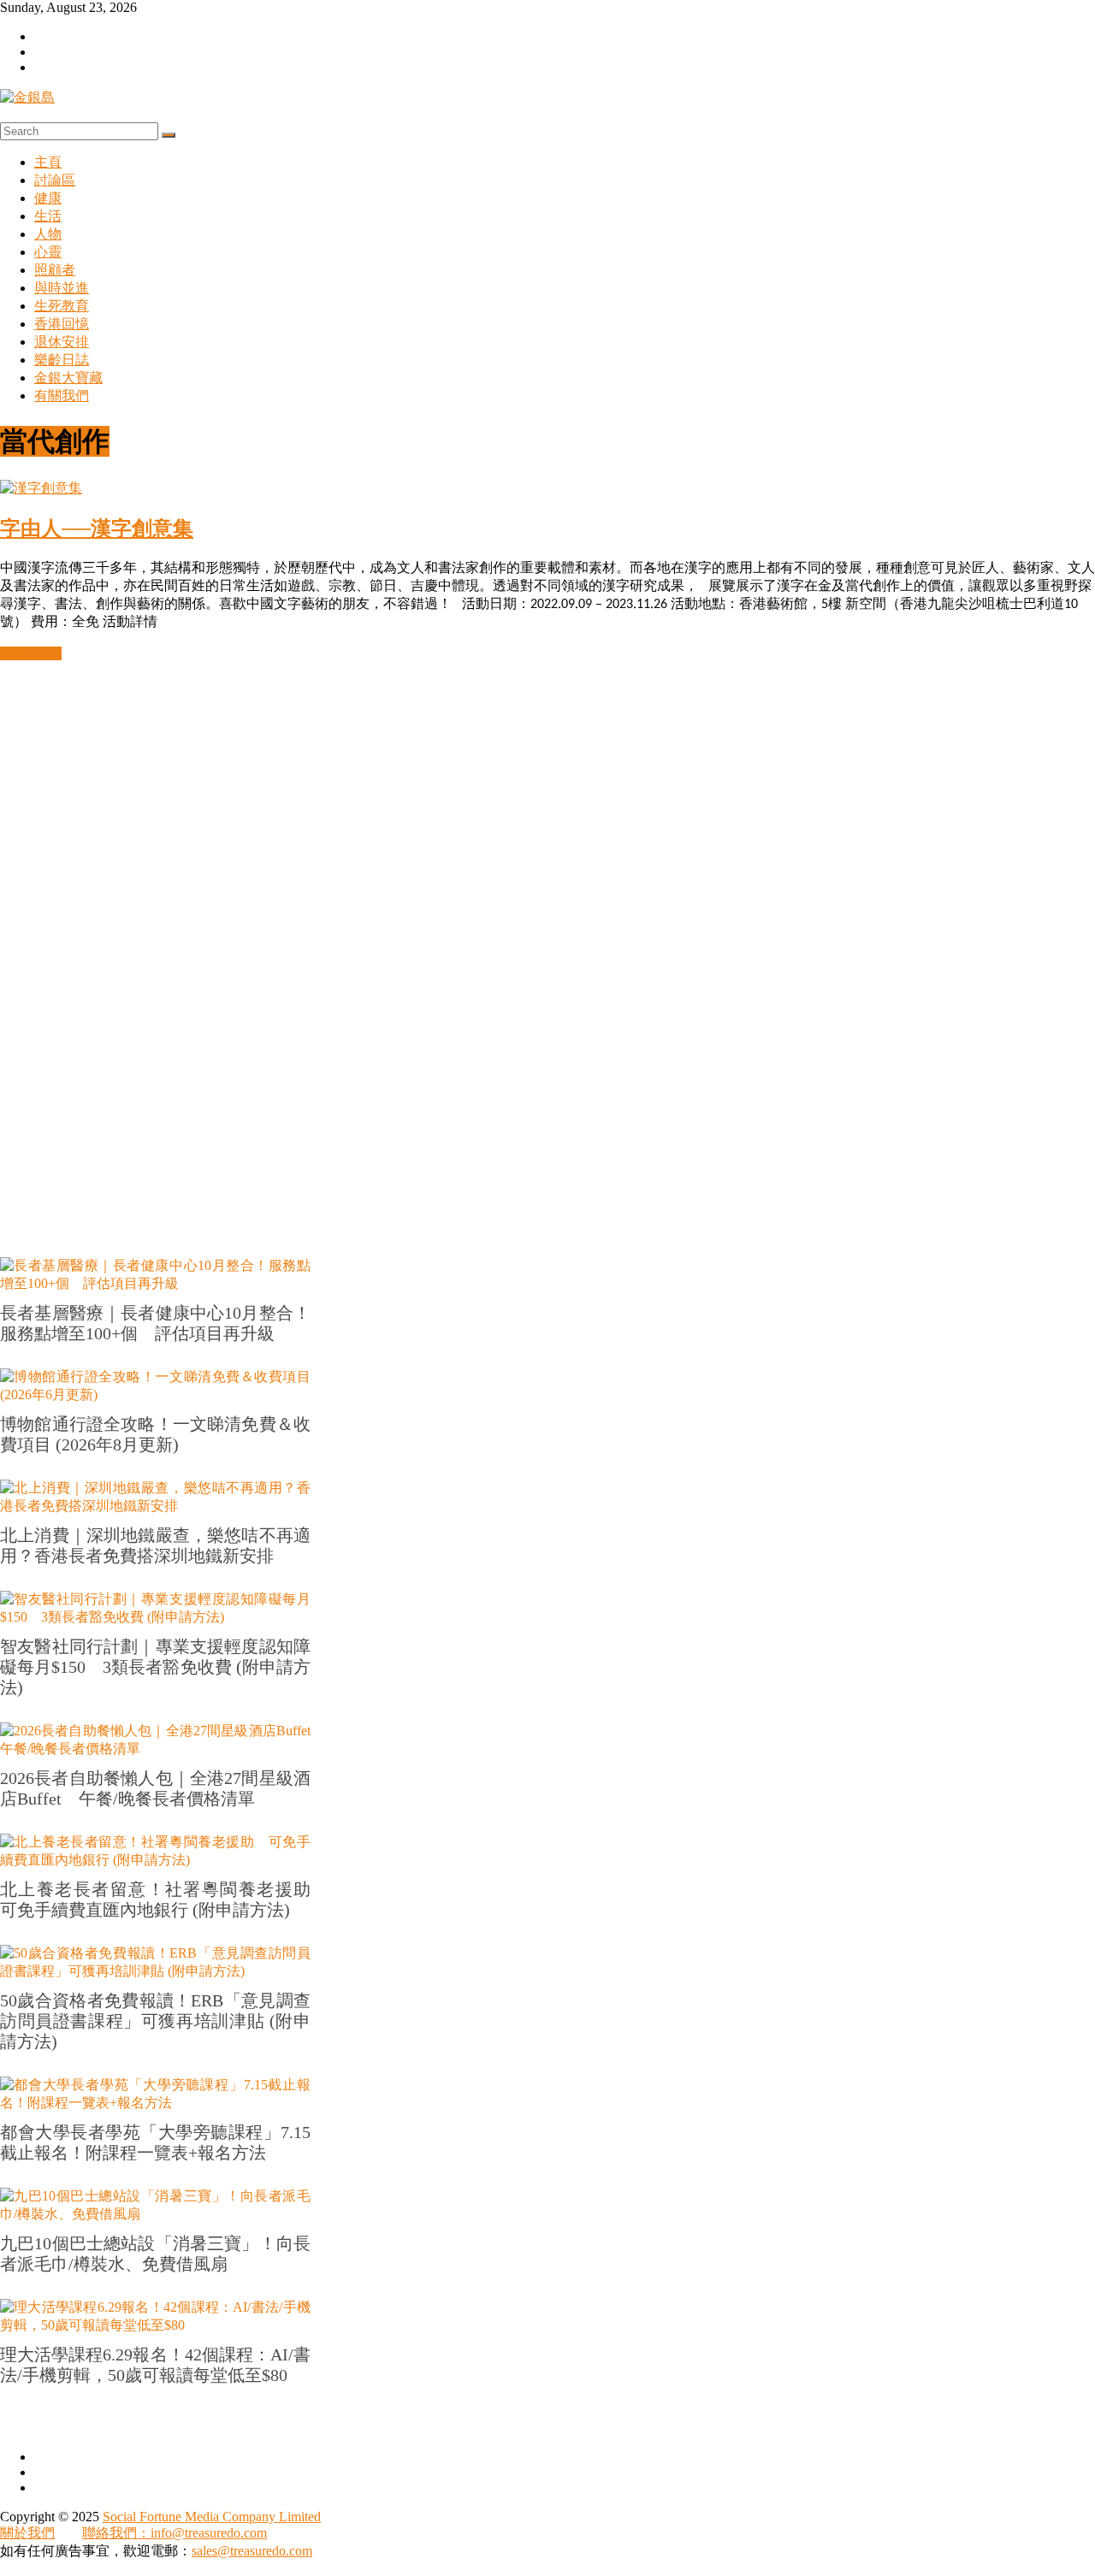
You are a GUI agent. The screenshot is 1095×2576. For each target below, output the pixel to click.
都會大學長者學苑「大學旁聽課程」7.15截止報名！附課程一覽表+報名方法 (155, 2142)
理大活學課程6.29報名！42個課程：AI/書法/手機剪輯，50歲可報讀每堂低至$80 (155, 2365)
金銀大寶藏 (68, 378)
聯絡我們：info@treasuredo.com (175, 2533)
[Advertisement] (513, 919)
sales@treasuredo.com (252, 2551)
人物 (48, 234)
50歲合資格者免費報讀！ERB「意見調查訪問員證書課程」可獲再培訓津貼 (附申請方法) (155, 2021)
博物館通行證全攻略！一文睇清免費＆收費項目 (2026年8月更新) (155, 1434)
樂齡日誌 (62, 360)
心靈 (48, 252)
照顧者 (55, 270)
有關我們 (62, 396)
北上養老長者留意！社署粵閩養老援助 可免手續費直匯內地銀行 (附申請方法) (155, 1900)
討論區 (55, 180)
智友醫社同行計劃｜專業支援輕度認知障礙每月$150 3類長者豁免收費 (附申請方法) (155, 1667)
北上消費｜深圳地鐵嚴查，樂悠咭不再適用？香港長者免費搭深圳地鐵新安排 (155, 1545)
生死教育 (62, 306)
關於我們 (27, 2533)
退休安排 (62, 342)
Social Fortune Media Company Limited (212, 2517)
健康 (48, 198)
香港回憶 (62, 324)
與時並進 (62, 288)
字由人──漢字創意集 (97, 529)
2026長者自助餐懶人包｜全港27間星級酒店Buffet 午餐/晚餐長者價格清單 (155, 1788)
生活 (48, 216)
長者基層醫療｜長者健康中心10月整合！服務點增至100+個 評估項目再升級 (155, 1323)
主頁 (48, 162)
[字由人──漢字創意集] (41, 488)
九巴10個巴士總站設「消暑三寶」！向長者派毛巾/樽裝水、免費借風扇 (155, 2254)
